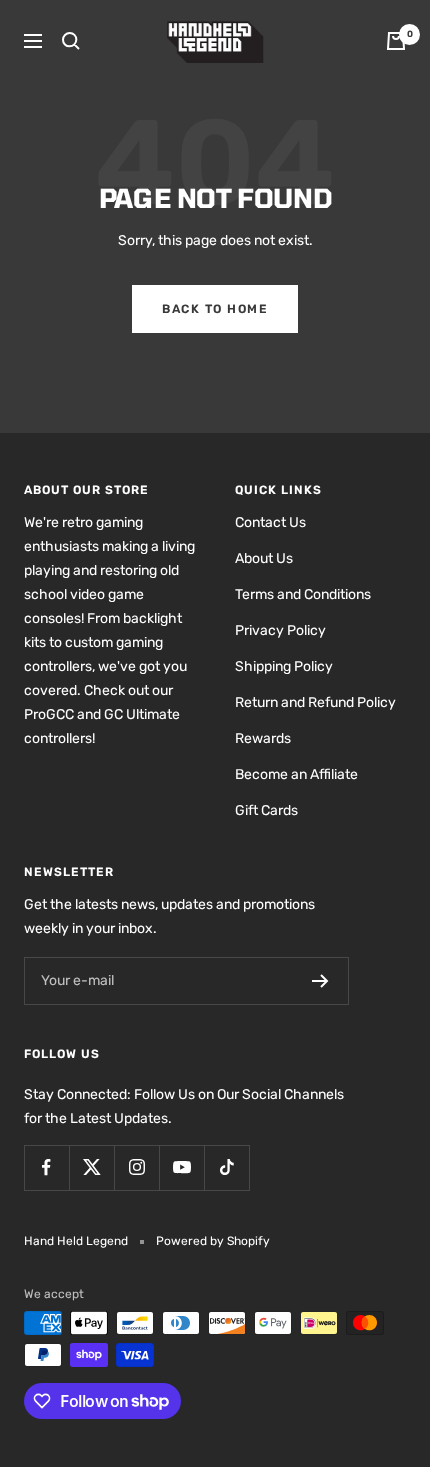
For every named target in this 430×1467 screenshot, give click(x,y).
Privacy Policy (280, 630)
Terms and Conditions (303, 594)
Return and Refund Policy (315, 702)
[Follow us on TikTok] (226, 1167)
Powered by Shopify (213, 1241)
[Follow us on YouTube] (181, 1167)
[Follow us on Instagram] (136, 1167)
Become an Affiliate (296, 774)
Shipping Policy (284, 666)
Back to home (215, 309)
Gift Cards (266, 810)
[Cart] (396, 41)
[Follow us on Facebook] (46, 1167)
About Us (264, 558)
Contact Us (270, 522)
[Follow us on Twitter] (91, 1167)
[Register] (320, 981)
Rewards (263, 738)
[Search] (71, 41)
